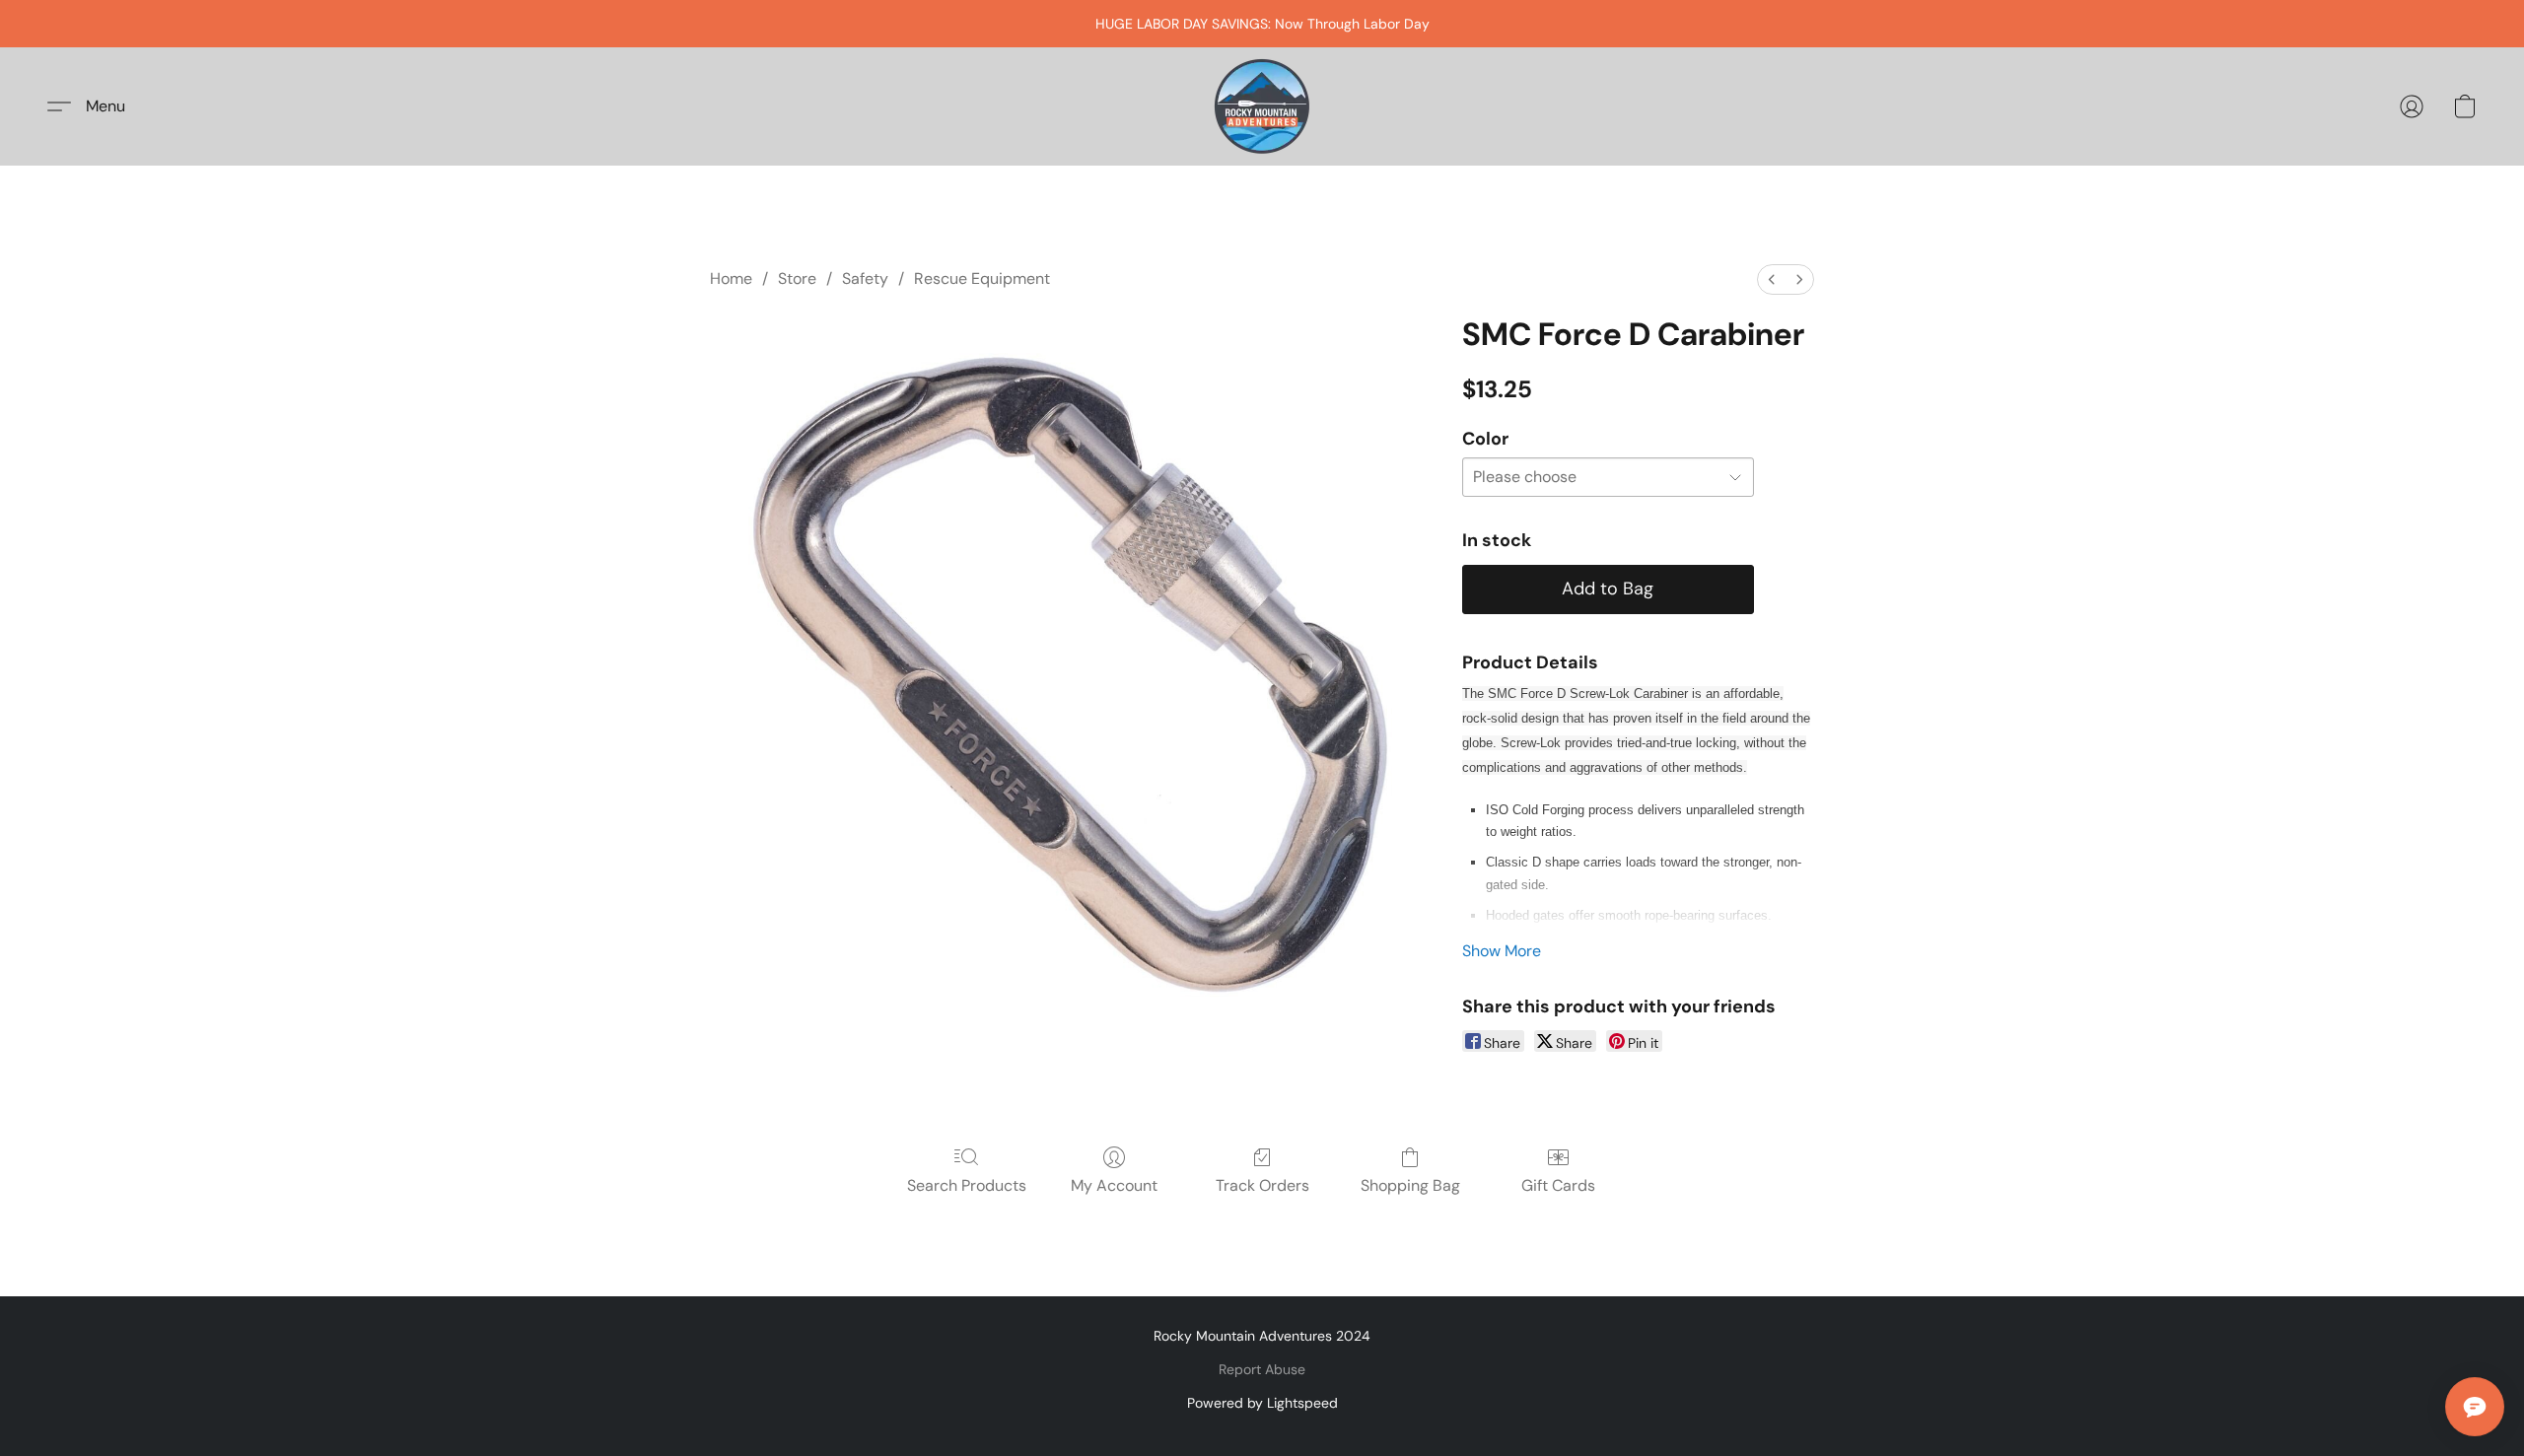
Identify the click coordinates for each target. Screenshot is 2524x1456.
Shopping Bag (1410, 1185)
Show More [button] (1502, 951)
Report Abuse (1262, 1369)
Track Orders (1262, 1185)
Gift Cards (1558, 1185)
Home (731, 278)
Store (797, 278)
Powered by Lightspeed (1262, 1403)
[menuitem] (1772, 279)
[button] (1262, 106)
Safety (865, 278)
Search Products (967, 1185)
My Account (1114, 1185)
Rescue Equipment (982, 278)
